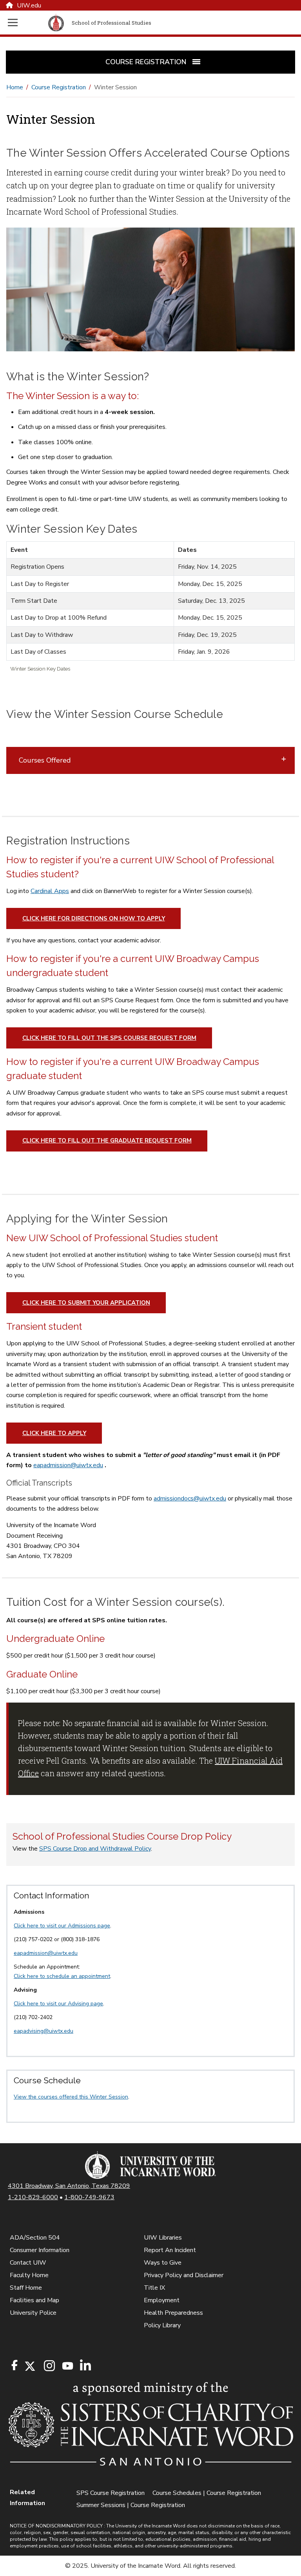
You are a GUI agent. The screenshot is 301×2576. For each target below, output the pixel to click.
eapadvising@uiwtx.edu (44, 2031)
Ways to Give (163, 2263)
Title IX (154, 2288)
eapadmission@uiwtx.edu (68, 1465)
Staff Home (26, 2288)
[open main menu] (26, 23)
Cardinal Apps (50, 891)
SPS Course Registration (111, 2493)
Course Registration (59, 87)
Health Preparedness (173, 2313)
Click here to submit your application (86, 1303)
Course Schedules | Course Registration (207, 2493)
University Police (33, 2313)
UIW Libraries (163, 2238)
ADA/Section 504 (35, 2238)
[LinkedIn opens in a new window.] (85, 2366)
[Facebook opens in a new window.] (15, 2365)
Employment (162, 2300)
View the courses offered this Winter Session (71, 2097)
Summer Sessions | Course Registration (131, 2505)
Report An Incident (170, 2250)
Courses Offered (46, 760)
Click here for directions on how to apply (94, 918)
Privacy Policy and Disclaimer (184, 2275)
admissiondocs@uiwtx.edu (190, 1499)
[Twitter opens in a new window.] (29, 2366)
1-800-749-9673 (89, 2197)
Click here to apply (54, 1433)
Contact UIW (28, 2263)
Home (15, 87)
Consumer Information (40, 2250)
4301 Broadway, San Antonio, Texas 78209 (69, 2186)
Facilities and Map (34, 2300)
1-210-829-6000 (33, 2197)
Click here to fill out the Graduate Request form (107, 1141)
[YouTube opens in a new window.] (67, 2366)
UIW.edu (29, 5)
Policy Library (162, 2325)
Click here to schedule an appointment (62, 1976)
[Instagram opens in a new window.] (48, 2366)
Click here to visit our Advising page (58, 2004)
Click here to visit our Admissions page (62, 1926)
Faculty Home (29, 2275)
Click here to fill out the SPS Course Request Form (109, 1038)
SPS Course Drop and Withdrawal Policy (95, 1849)
